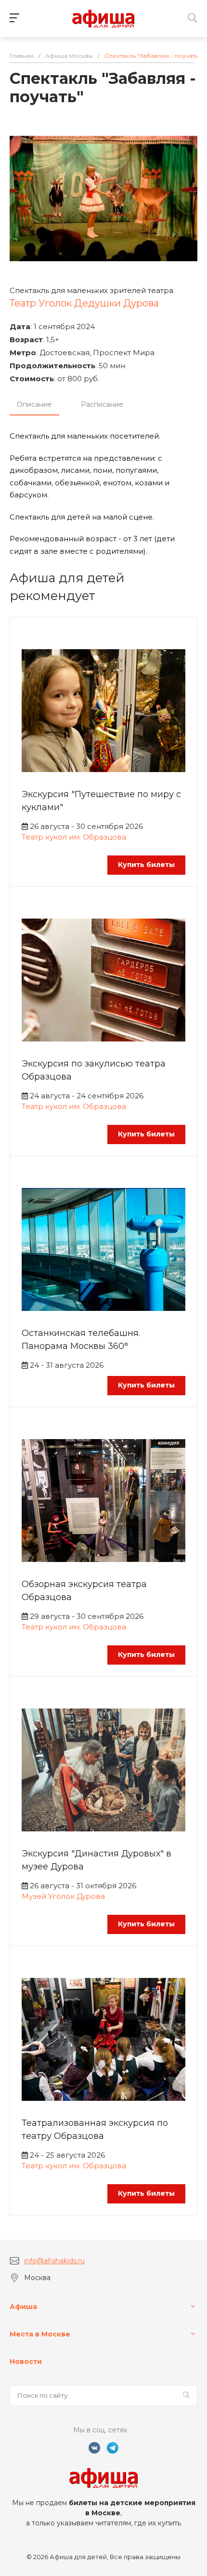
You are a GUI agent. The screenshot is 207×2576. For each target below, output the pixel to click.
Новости (26, 2362)
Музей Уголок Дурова (63, 1896)
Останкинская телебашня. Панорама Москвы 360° (81, 1340)
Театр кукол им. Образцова (74, 837)
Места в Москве (40, 2334)
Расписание (102, 404)
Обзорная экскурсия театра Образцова (84, 1591)
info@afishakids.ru (54, 2261)
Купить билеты (146, 865)
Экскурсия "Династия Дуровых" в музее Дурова (97, 1860)
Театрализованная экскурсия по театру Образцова (95, 2129)
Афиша (23, 2307)
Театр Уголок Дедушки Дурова (84, 303)
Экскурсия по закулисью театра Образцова (94, 1070)
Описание (34, 404)
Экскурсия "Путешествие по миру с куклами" (101, 801)
